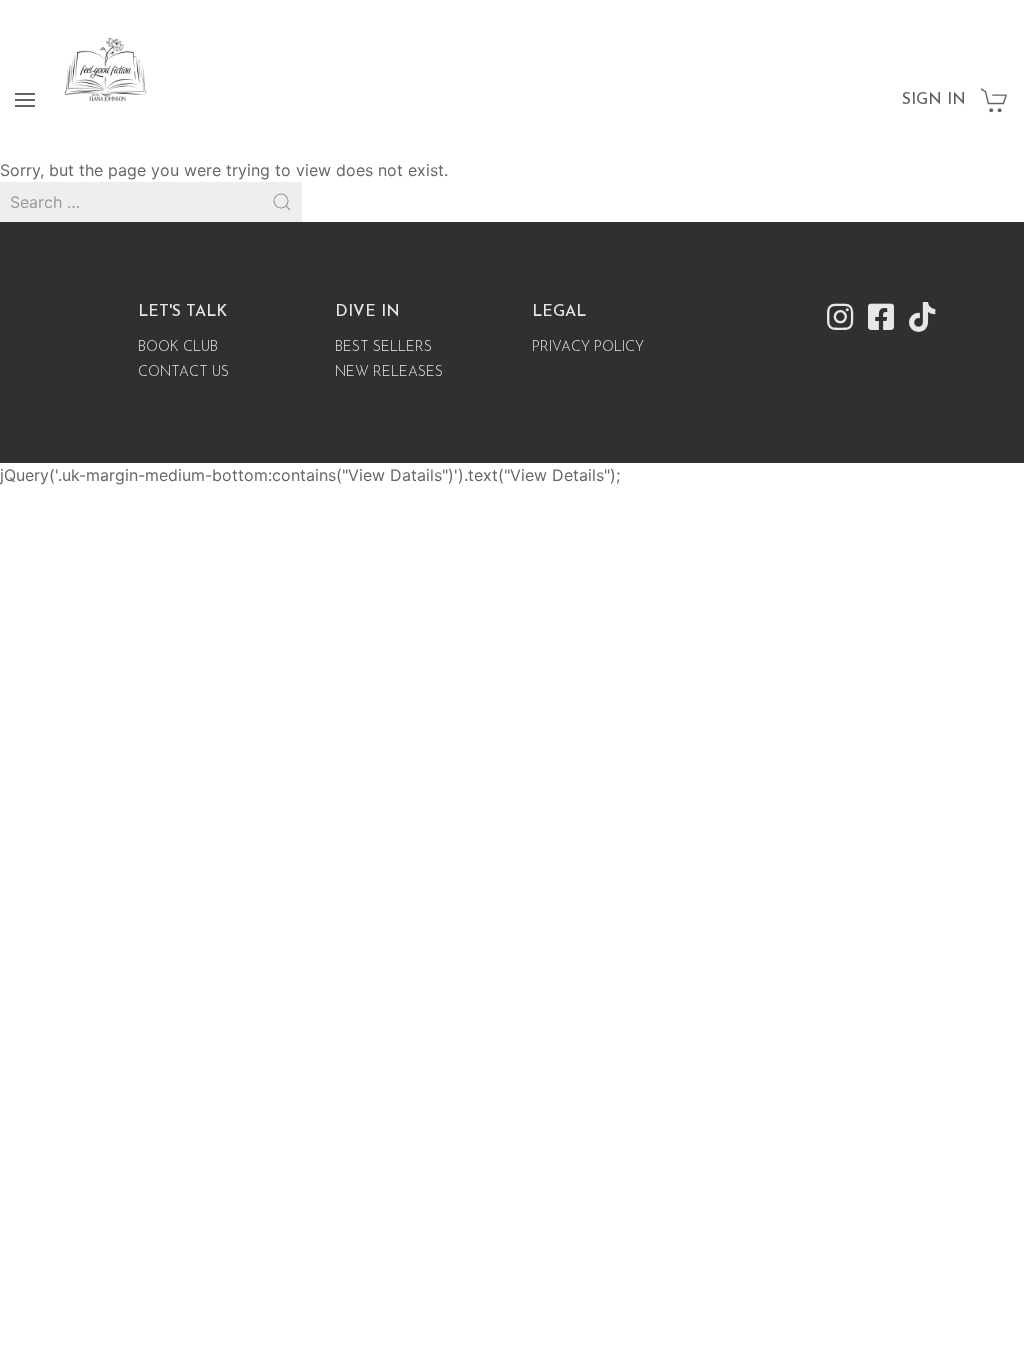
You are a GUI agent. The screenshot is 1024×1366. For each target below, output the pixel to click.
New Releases (389, 372)
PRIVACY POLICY (588, 347)
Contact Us (183, 372)
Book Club (178, 347)
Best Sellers (383, 347)
